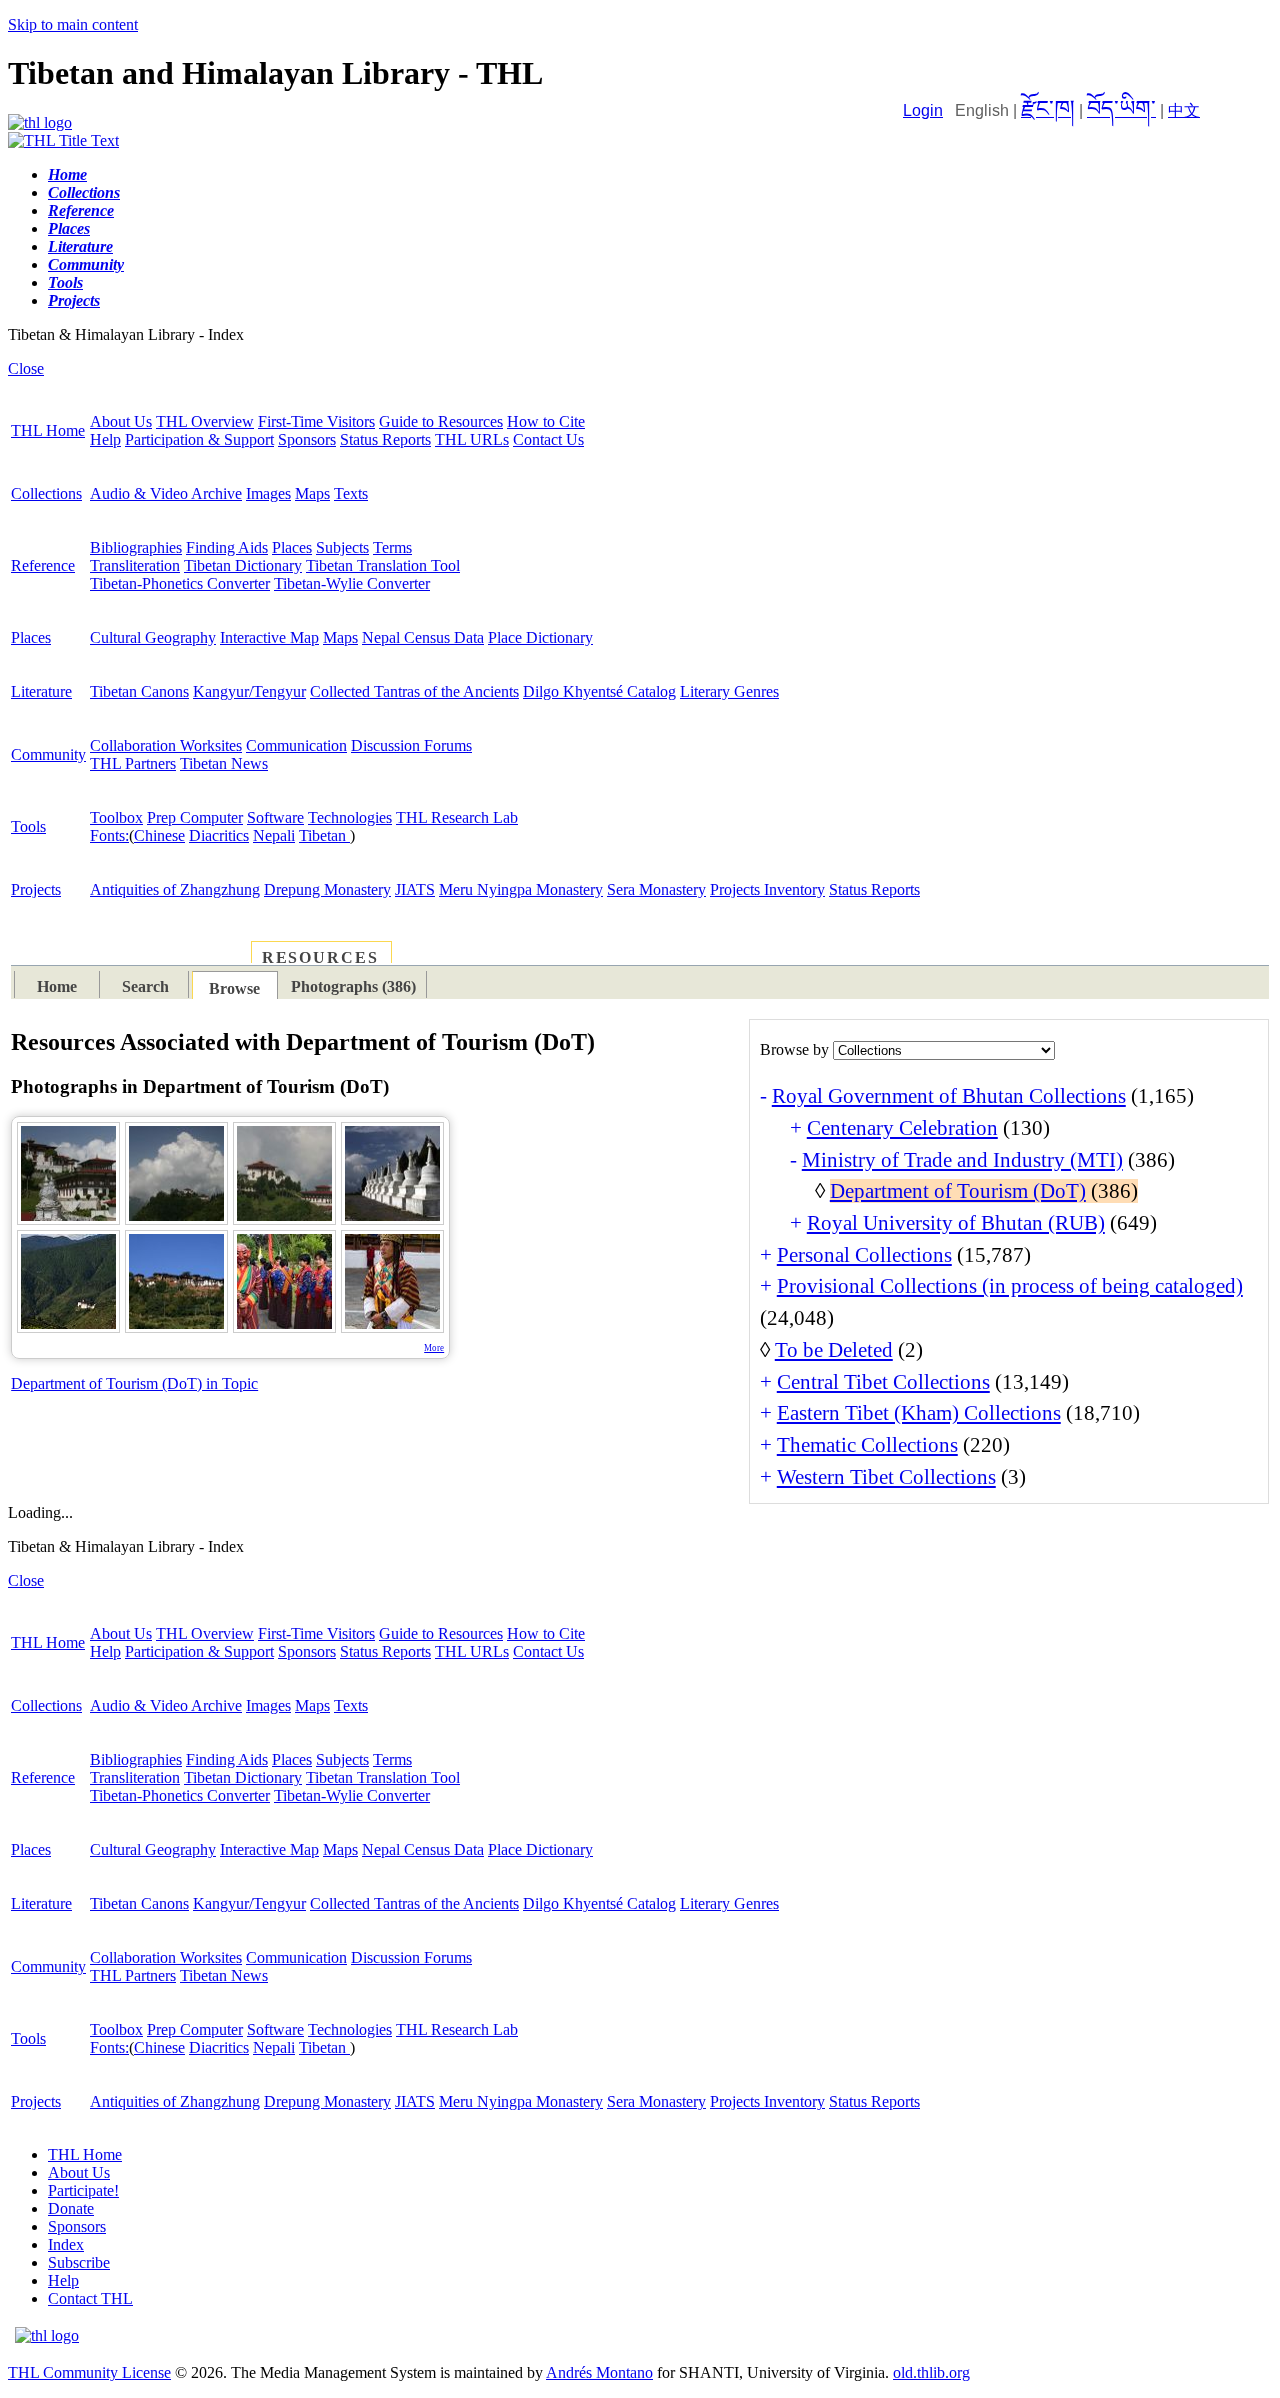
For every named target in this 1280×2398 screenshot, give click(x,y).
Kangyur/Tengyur (249, 691)
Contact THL (90, 2298)
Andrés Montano (599, 2372)
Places (292, 547)
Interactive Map (269, 637)
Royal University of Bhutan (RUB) (956, 1223)
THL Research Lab (457, 817)
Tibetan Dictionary (243, 565)
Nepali (274, 835)
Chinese (159, 835)
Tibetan (324, 835)
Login (923, 110)
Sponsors (307, 439)
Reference (43, 565)
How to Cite (546, 421)
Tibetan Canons (139, 691)
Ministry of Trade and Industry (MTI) (962, 1160)
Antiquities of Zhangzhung (175, 889)
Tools (28, 826)
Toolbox (116, 817)
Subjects (342, 547)
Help (105, 439)
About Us (121, 421)
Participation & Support (199, 439)
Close (26, 368)
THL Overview (205, 421)
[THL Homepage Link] (40, 122)
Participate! (83, 2190)
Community (48, 754)
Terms (392, 547)
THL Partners (133, 763)
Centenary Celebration (902, 1128)
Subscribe (79, 2262)
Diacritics (219, 835)
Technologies (350, 817)
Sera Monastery (656, 889)
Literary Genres (729, 691)
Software (275, 817)
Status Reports (385, 439)
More (434, 1348)
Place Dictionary (540, 637)
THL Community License (89, 2372)
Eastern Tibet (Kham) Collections (919, 1413)
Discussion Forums (411, 745)
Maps (312, 493)
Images (268, 493)
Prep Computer (195, 817)
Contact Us (548, 439)
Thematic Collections (867, 1445)
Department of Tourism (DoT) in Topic (134, 1383)
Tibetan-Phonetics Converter (180, 583)
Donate (71, 2208)
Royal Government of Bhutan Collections (949, 1096)
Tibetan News (224, 763)
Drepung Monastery (327, 889)
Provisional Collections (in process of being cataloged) (1010, 1286)
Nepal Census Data (423, 637)
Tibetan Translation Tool (383, 565)
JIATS (415, 889)
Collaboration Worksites (166, 745)
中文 (1184, 110)
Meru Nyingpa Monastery (521, 889)
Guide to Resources (441, 421)
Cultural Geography (153, 637)
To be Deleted (834, 1350)
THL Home (48, 430)
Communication (296, 745)
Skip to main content (73, 24)
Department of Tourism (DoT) (958, 1191)
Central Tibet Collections (883, 1382)
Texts (351, 493)
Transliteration (135, 565)
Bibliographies (136, 547)
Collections (46, 493)
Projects (36, 889)
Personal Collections (864, 1255)
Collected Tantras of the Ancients (414, 691)
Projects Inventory (767, 889)
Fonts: (109, 835)
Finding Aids (227, 547)
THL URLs (472, 439)
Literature (41, 691)
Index (66, 2244)
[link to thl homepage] (47, 2335)
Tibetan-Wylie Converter (352, 583)
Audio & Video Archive (166, 493)
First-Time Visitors (316, 421)
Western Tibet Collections (886, 1477)
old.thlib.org (931, 2372)
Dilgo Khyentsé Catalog (599, 691)
